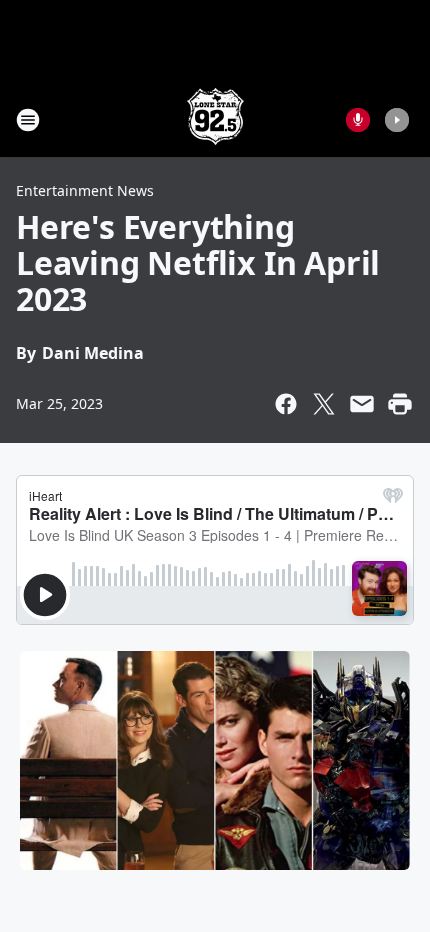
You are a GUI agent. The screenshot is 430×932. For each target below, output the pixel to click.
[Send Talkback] (358, 120)
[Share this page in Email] (362, 404)
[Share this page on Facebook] (286, 404)
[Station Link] (215, 119)
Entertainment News (85, 190)
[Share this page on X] (324, 404)
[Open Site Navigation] (28, 120)
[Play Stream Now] (397, 120)
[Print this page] (400, 404)
